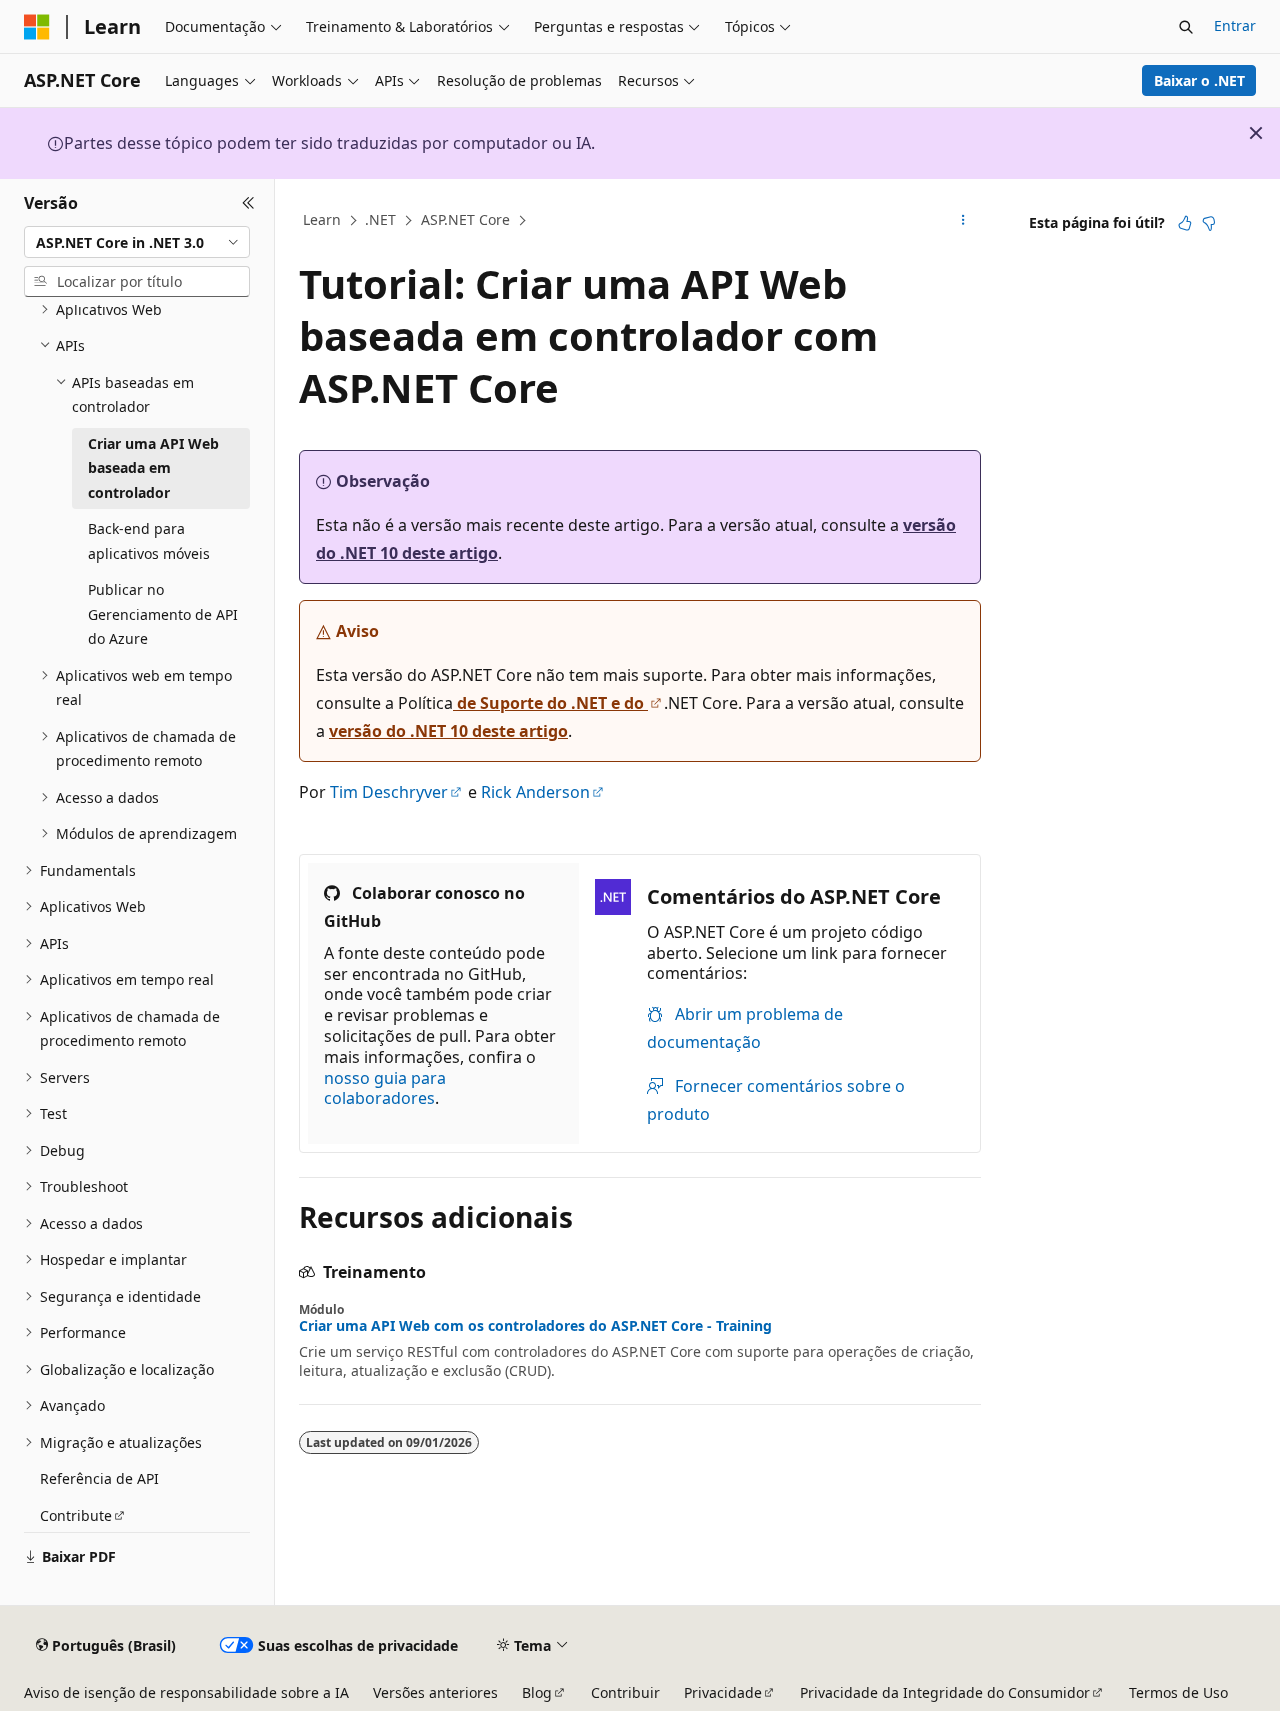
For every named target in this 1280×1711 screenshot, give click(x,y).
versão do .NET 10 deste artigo (448, 731)
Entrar (1235, 25)
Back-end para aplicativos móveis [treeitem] (149, 541)
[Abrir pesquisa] (1186, 27)
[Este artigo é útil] (1185, 223)
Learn (322, 219)
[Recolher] (248, 203)
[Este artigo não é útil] (1209, 223)
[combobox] (137, 242)
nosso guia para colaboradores (385, 1088)
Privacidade (723, 1692)
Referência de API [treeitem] (99, 1478)
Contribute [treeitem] (76, 1515)
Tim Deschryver (389, 792)
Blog (537, 1692)
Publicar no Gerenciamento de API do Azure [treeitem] (163, 614)
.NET (380, 219)
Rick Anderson (535, 792)
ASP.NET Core (465, 219)
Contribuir (625, 1692)
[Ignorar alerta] (1256, 133)
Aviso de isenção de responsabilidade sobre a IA (186, 1692)
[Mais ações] (963, 221)
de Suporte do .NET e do (550, 703)
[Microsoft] (37, 27)
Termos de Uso (1178, 1692)
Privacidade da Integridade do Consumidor (945, 1692)
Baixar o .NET (1199, 80)
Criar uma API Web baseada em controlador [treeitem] (153, 468)
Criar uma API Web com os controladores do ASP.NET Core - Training (535, 1326)
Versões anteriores (435, 1692)
